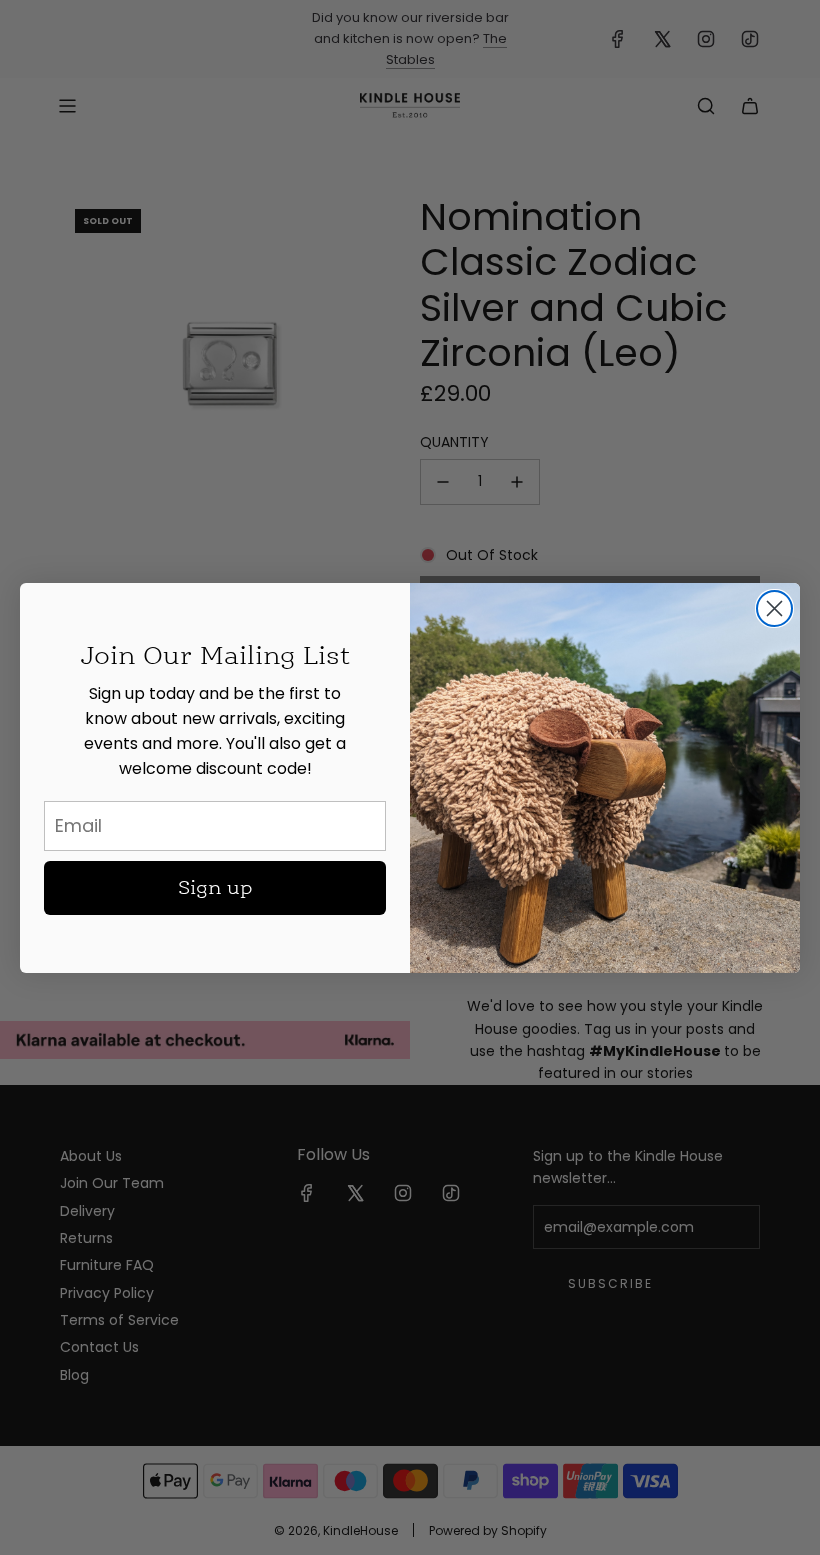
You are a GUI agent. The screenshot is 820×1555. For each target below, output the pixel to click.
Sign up (215, 888)
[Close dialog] (774, 608)
